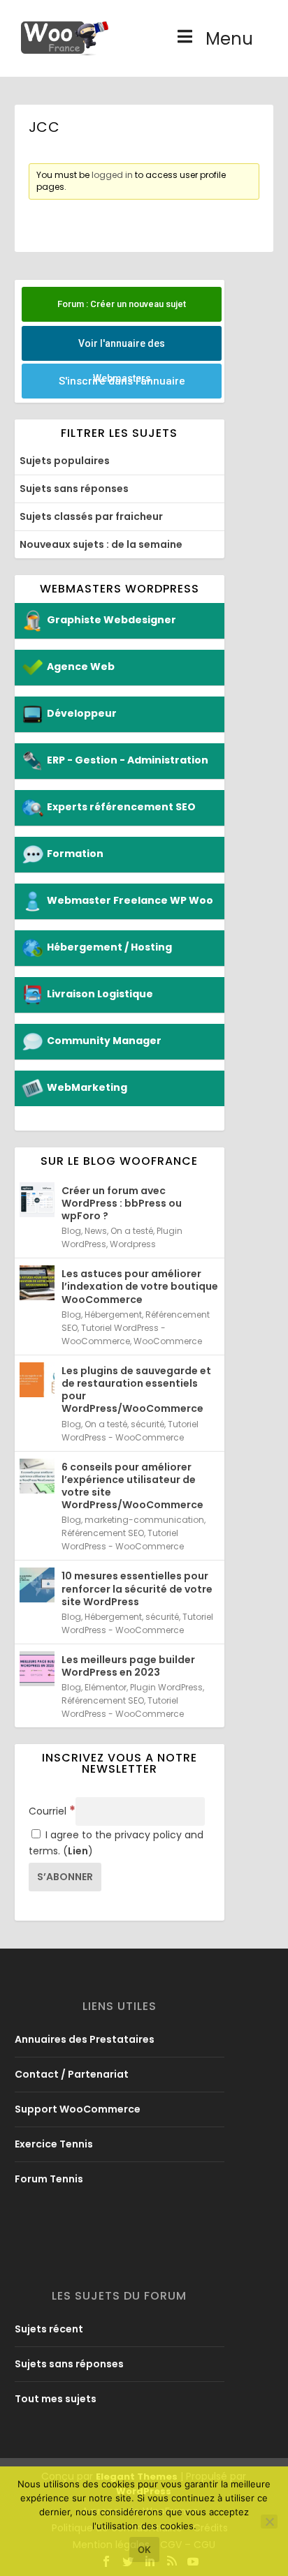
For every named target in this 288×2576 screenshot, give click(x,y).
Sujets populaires (65, 461)
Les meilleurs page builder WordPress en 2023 (128, 1666)
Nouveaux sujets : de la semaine (101, 544)
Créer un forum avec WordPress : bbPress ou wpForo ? (122, 1203)
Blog (71, 1231)
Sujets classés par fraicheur (91, 516)
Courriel (52, 1811)
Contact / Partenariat (72, 2074)
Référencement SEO (103, 1533)
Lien (78, 1851)
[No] (269, 2522)
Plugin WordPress (166, 1687)
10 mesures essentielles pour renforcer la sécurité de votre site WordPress (137, 1588)
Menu (229, 39)
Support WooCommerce (78, 2109)
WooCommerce (168, 1341)
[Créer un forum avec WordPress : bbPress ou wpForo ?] (37, 1200)
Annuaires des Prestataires (85, 2039)
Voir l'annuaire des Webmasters (122, 349)
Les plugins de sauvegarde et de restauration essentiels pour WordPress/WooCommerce (136, 1390)
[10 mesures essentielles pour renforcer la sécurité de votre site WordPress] (37, 1585)
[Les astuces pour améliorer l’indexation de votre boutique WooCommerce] (37, 1283)
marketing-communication (144, 1520)
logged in (112, 175)
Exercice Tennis (54, 2144)
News (96, 1231)
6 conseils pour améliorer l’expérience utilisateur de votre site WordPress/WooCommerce (132, 1486)
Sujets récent (49, 2329)
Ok (144, 2549)
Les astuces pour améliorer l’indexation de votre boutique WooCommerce (140, 1286)
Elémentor (106, 1687)
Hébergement (113, 1315)
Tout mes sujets (56, 2399)
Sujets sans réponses (74, 489)
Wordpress (133, 1244)
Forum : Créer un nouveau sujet (122, 304)
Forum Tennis (49, 2179)
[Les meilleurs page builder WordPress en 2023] (37, 1669)
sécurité (147, 1424)
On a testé (132, 1231)
